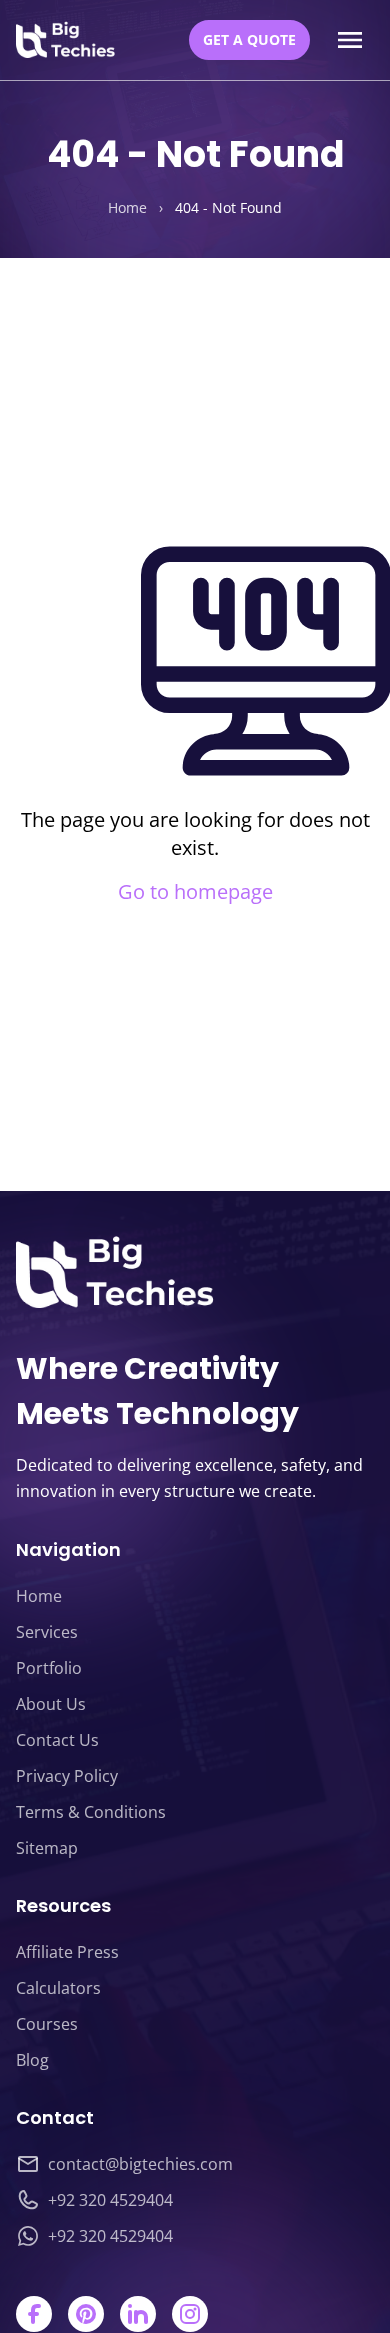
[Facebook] (34, 2314)
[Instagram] (190, 2314)
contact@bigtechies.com (140, 2164)
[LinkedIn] (138, 2314)
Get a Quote (249, 39)
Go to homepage (195, 891)
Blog (32, 2060)
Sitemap (47, 1848)
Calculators (58, 1988)
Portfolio (49, 1668)
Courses (47, 2024)
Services (47, 1632)
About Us (51, 1704)
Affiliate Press (67, 1952)
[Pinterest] (86, 2314)
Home (127, 207)
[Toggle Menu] (350, 40)
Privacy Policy (67, 1776)
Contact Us (57, 1740)
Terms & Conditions (91, 1812)
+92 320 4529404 (110, 2200)
